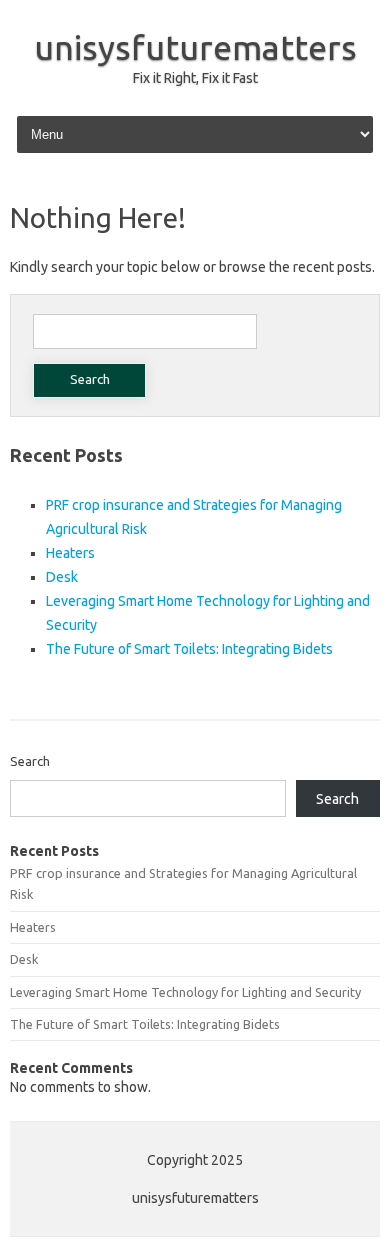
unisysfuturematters (195, 47)
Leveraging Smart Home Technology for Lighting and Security (185, 992)
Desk (62, 577)
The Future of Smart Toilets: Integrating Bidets (189, 649)
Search (30, 761)
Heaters (70, 553)
